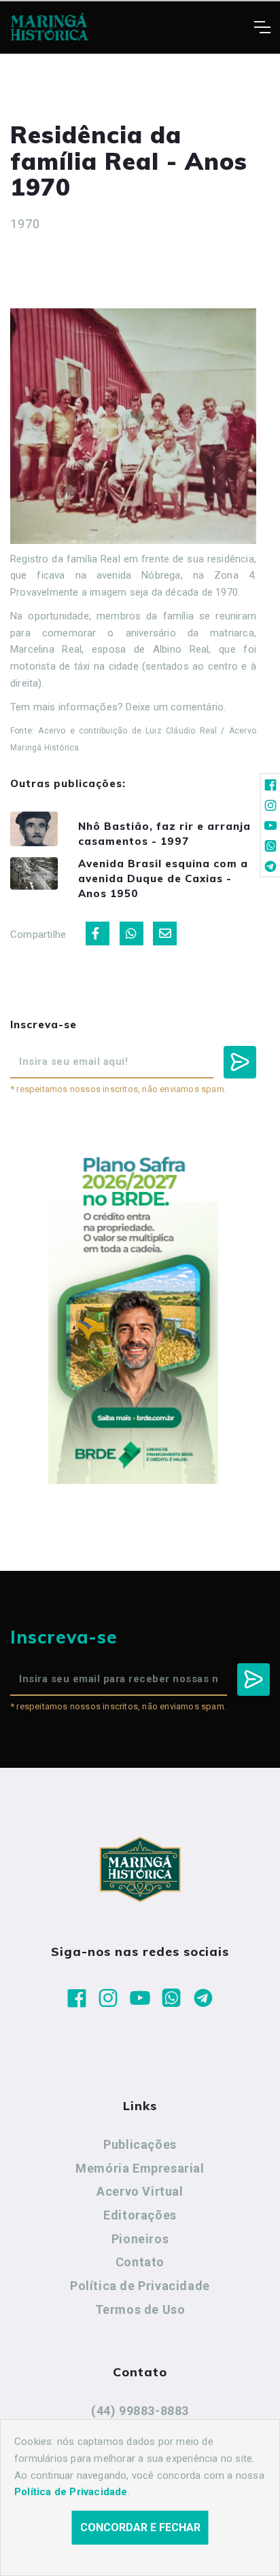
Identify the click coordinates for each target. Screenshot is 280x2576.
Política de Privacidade (140, 2286)
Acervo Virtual (140, 2191)
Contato (140, 2262)
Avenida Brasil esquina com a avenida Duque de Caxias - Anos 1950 (163, 878)
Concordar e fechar (140, 2527)
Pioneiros (140, 2239)
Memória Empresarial (140, 2168)
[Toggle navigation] (262, 27)
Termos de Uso (140, 2309)
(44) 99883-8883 (140, 2411)
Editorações (140, 2215)
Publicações (140, 2144)
